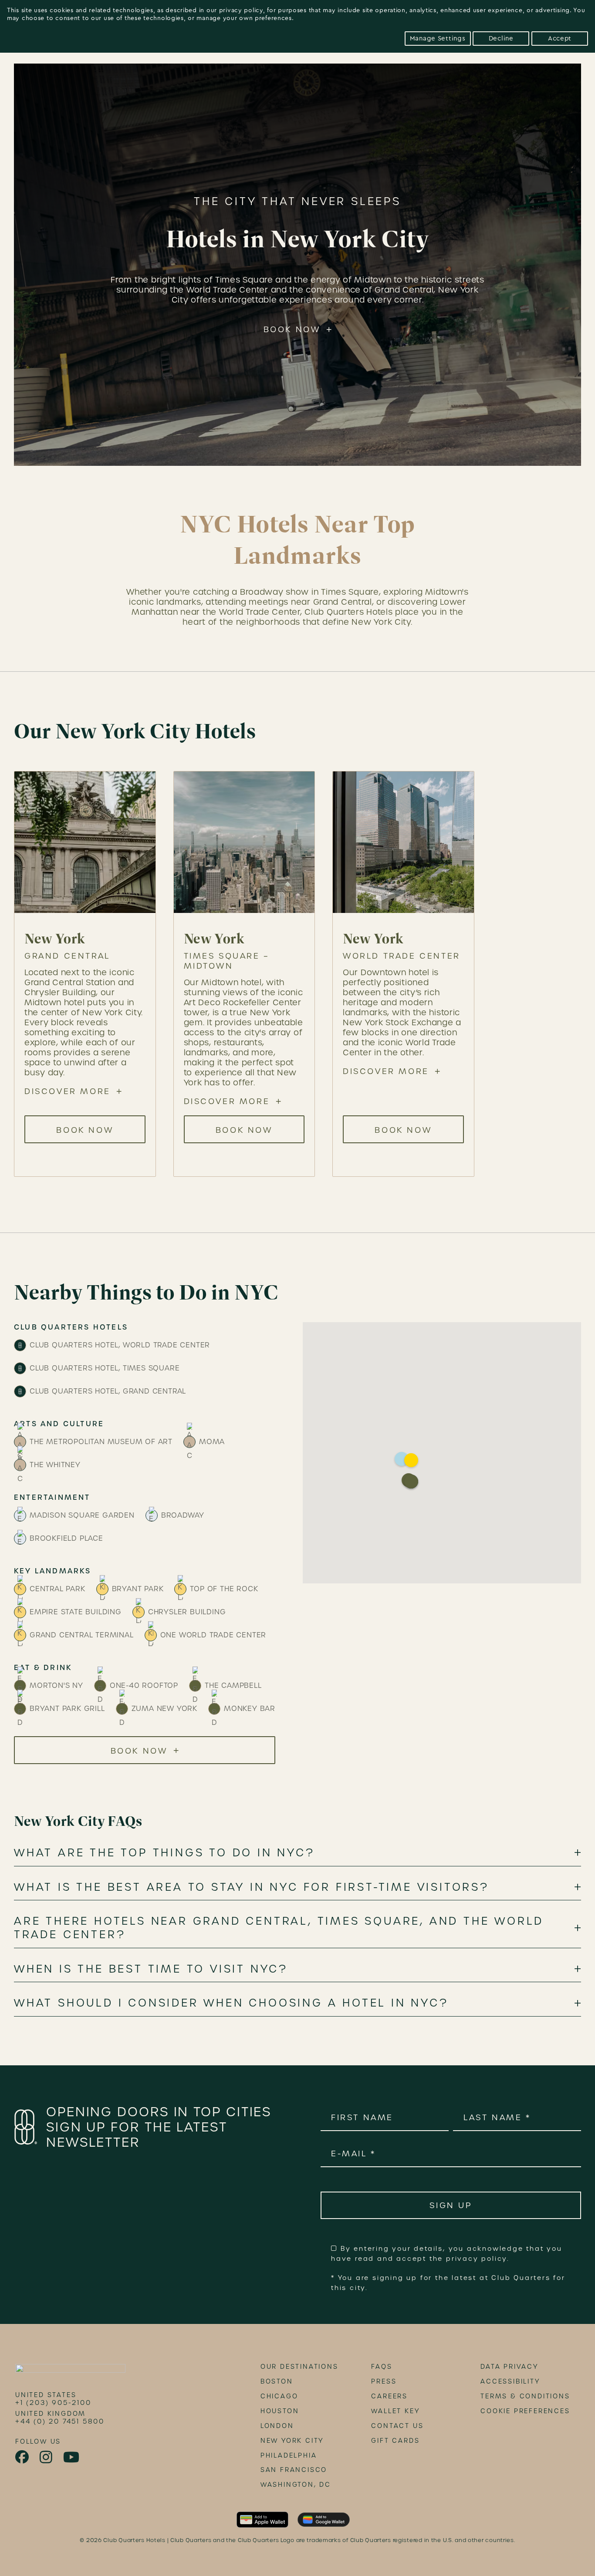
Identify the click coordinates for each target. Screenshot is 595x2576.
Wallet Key (395, 2411)
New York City (292, 2441)
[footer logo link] (70, 2371)
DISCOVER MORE (68, 1091)
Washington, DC (296, 2485)
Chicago (279, 2396)
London (277, 2426)
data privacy (509, 2367)
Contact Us (397, 2426)
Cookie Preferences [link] (525, 2411)
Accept (560, 39)
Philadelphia (289, 2455)
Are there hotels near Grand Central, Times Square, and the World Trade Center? (279, 1928)
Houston (280, 2411)
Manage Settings (438, 39)
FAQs (382, 2367)
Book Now (292, 329)
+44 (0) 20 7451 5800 (60, 2421)
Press (384, 2381)
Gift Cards (395, 2441)
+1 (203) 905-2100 (53, 2403)
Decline (501, 39)
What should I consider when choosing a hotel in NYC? (231, 2003)
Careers (389, 2396)
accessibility (510, 2381)
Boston (277, 2381)
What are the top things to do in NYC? (164, 1853)
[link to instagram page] (47, 2457)
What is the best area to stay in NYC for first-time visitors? (252, 1887)
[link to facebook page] (23, 2457)
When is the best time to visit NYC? (151, 1969)
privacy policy (241, 10)
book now (85, 1130)
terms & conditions (525, 2396)
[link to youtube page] (72, 2457)
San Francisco (294, 2470)
